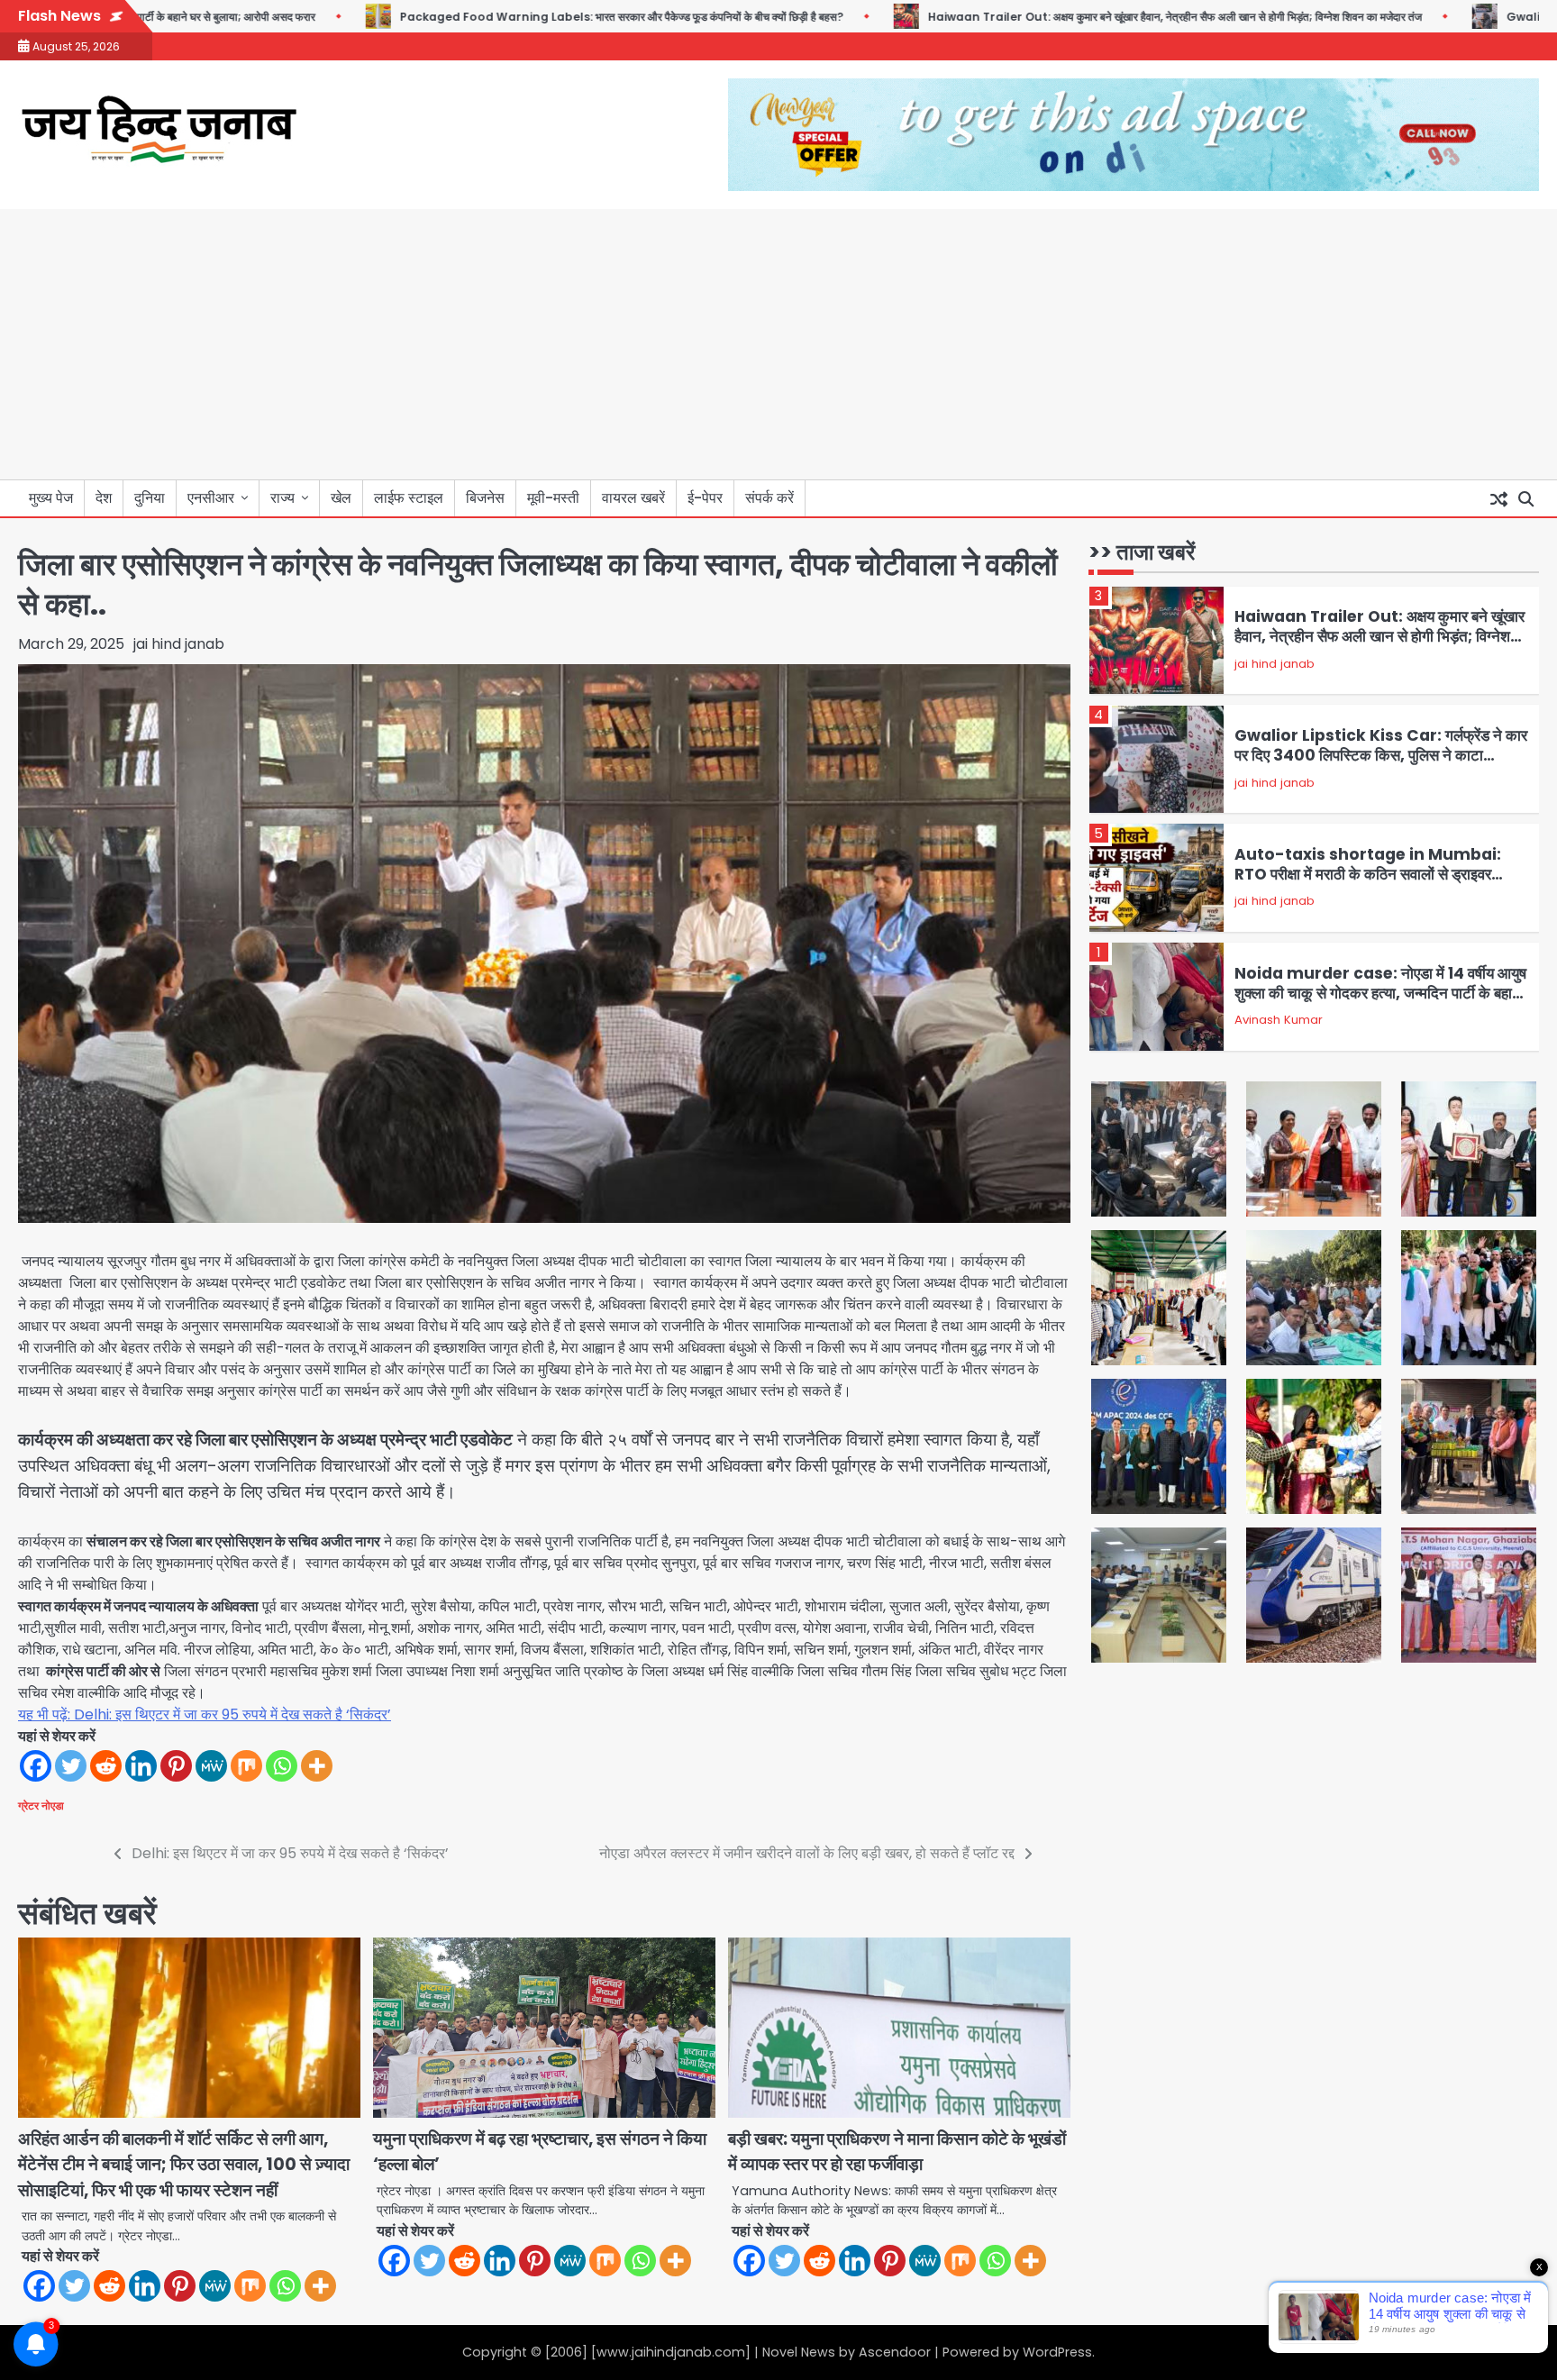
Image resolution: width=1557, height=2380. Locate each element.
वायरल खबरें (633, 498)
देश (104, 498)
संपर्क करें (769, 498)
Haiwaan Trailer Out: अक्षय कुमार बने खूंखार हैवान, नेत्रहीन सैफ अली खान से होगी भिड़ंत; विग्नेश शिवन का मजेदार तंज (1095, 17)
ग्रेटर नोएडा (41, 1806)
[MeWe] (211, 1766)
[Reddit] (106, 1766)
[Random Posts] (1498, 498)
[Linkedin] (141, 1766)
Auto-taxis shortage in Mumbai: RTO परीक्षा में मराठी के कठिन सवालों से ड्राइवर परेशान (1368, 875)
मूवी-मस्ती (553, 498)
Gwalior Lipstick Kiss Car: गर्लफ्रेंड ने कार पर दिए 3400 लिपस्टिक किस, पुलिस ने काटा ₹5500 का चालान (1381, 756)
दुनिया (150, 498)
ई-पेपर (705, 498)
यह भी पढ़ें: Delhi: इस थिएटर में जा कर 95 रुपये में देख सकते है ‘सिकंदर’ (205, 1714)
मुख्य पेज (51, 498)
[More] (317, 1766)
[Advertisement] (778, 344)
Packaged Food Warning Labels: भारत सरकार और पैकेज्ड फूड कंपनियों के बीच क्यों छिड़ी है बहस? (542, 17)
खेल (341, 498)
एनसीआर (211, 498)
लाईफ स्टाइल (409, 498)
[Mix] (246, 1766)
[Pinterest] (176, 1766)
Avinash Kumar (1279, 1020)
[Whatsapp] (282, 1766)
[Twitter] (71, 1766)
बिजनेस (485, 498)
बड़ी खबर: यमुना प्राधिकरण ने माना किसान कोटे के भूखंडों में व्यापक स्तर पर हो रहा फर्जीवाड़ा (897, 2152)
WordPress (1057, 2352)
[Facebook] (36, 1766)
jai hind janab (179, 644)
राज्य (282, 498)
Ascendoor (895, 2352)
